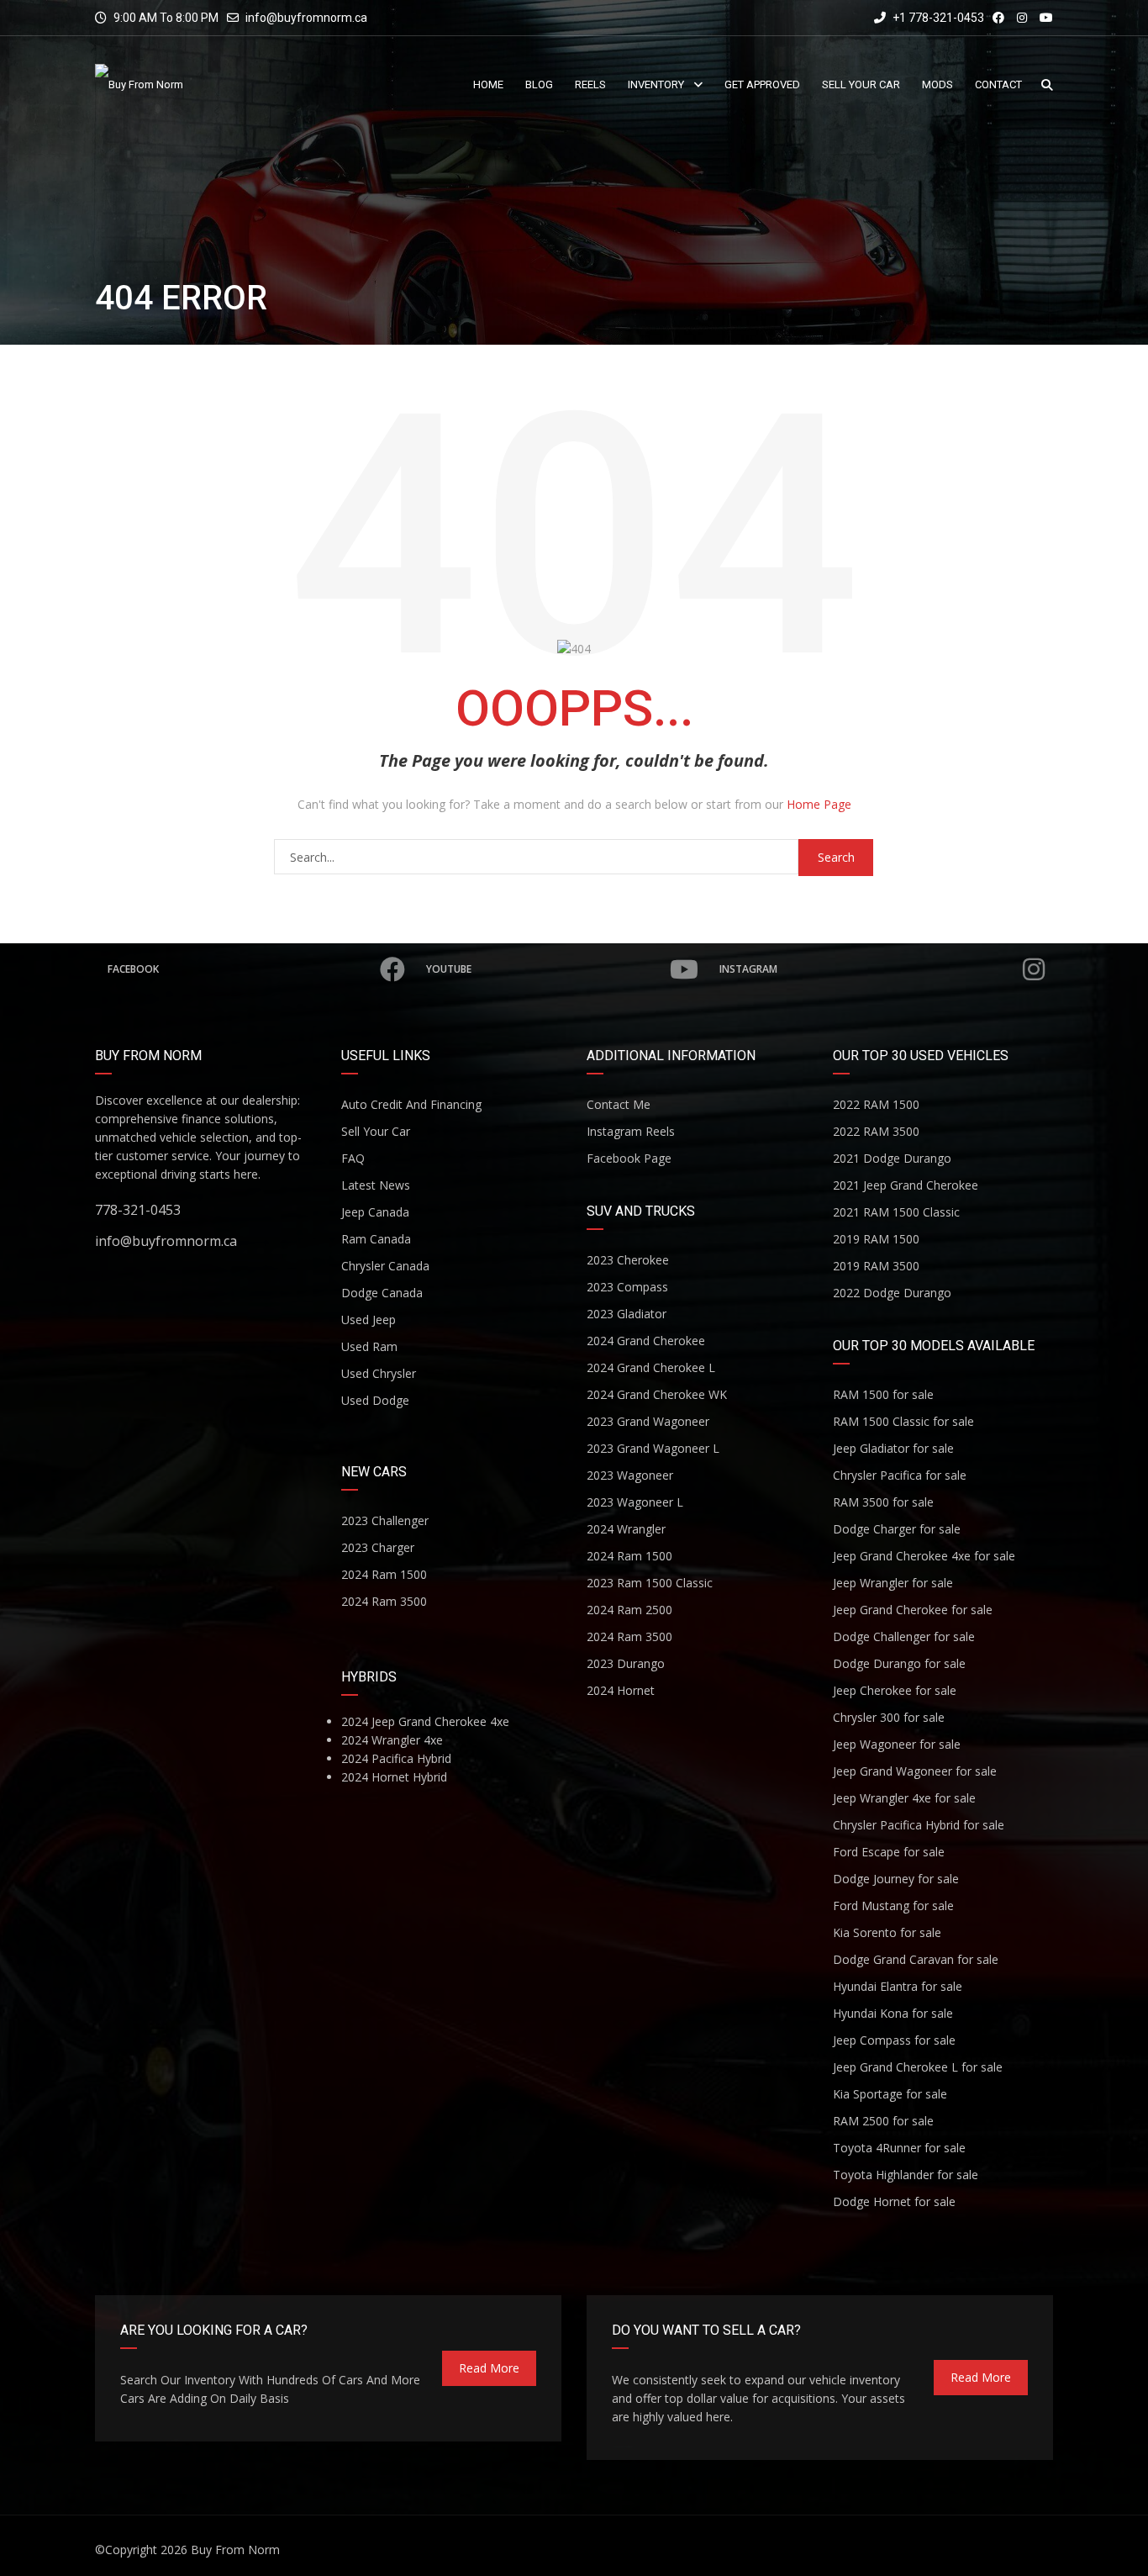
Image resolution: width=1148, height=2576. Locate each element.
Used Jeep (369, 1320)
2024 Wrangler (626, 1529)
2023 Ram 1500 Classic (650, 1583)
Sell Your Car (376, 1131)
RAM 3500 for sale (883, 1502)
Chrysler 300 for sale (889, 1717)
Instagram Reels (631, 1131)
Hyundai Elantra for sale (898, 1986)
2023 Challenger (385, 1520)
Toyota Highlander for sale (906, 2175)
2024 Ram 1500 (384, 1574)
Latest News (376, 1185)
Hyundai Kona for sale (893, 2013)
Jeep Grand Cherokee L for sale (918, 2067)
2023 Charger (378, 1547)
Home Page (819, 804)
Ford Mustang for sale (893, 1906)
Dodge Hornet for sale (894, 2201)
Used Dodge (375, 1400)
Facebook (133, 969)
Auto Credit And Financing (411, 1104)
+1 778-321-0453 (937, 18)
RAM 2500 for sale (883, 2121)
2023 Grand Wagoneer (648, 1421)
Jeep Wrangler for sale (893, 1583)
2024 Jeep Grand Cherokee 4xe (425, 1721)
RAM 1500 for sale (883, 1394)
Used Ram (369, 1346)
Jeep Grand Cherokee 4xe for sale (924, 1556)
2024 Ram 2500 (629, 1610)
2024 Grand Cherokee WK (657, 1394)
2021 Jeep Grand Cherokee (906, 1185)
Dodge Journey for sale (896, 1879)
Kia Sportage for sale (890, 2094)
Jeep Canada (375, 1212)
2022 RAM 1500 (876, 1104)
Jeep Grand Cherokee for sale (913, 1610)
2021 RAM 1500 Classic (896, 1212)
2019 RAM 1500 (876, 1239)
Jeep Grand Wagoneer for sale (915, 1771)
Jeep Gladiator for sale (893, 1448)
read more (489, 2368)
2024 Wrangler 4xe (392, 1740)
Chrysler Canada (385, 1266)
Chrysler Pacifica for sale (900, 1475)
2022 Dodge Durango (892, 1293)
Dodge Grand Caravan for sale (916, 1959)
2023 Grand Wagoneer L (653, 1448)
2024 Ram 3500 (384, 1601)
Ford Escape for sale (889, 1852)
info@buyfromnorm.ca (306, 18)
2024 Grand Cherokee (646, 1341)
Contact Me (619, 1104)
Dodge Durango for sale (899, 1663)
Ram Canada (376, 1239)
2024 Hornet (621, 1690)
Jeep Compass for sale (894, 2040)
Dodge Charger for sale (897, 1529)
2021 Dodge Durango (892, 1158)
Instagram (748, 969)
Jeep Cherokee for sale (895, 1690)
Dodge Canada (382, 1293)
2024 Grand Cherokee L (651, 1367)
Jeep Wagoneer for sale (897, 1744)
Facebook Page (629, 1158)
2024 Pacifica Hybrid (396, 1758)
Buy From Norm (235, 2550)
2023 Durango (626, 1663)
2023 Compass (627, 1287)
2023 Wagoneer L (635, 1502)
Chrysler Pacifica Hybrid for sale (919, 1825)
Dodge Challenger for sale (904, 1636)
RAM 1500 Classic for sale (903, 1421)
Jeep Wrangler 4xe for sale (904, 1798)
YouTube (449, 969)
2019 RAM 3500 (876, 1266)
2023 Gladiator (627, 1314)
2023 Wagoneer (630, 1475)
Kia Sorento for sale (887, 1932)
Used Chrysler (379, 1373)
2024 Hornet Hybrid (394, 1777)
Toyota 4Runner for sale (899, 2148)
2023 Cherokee (628, 1260)
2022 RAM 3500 (876, 1131)
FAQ (353, 1158)
